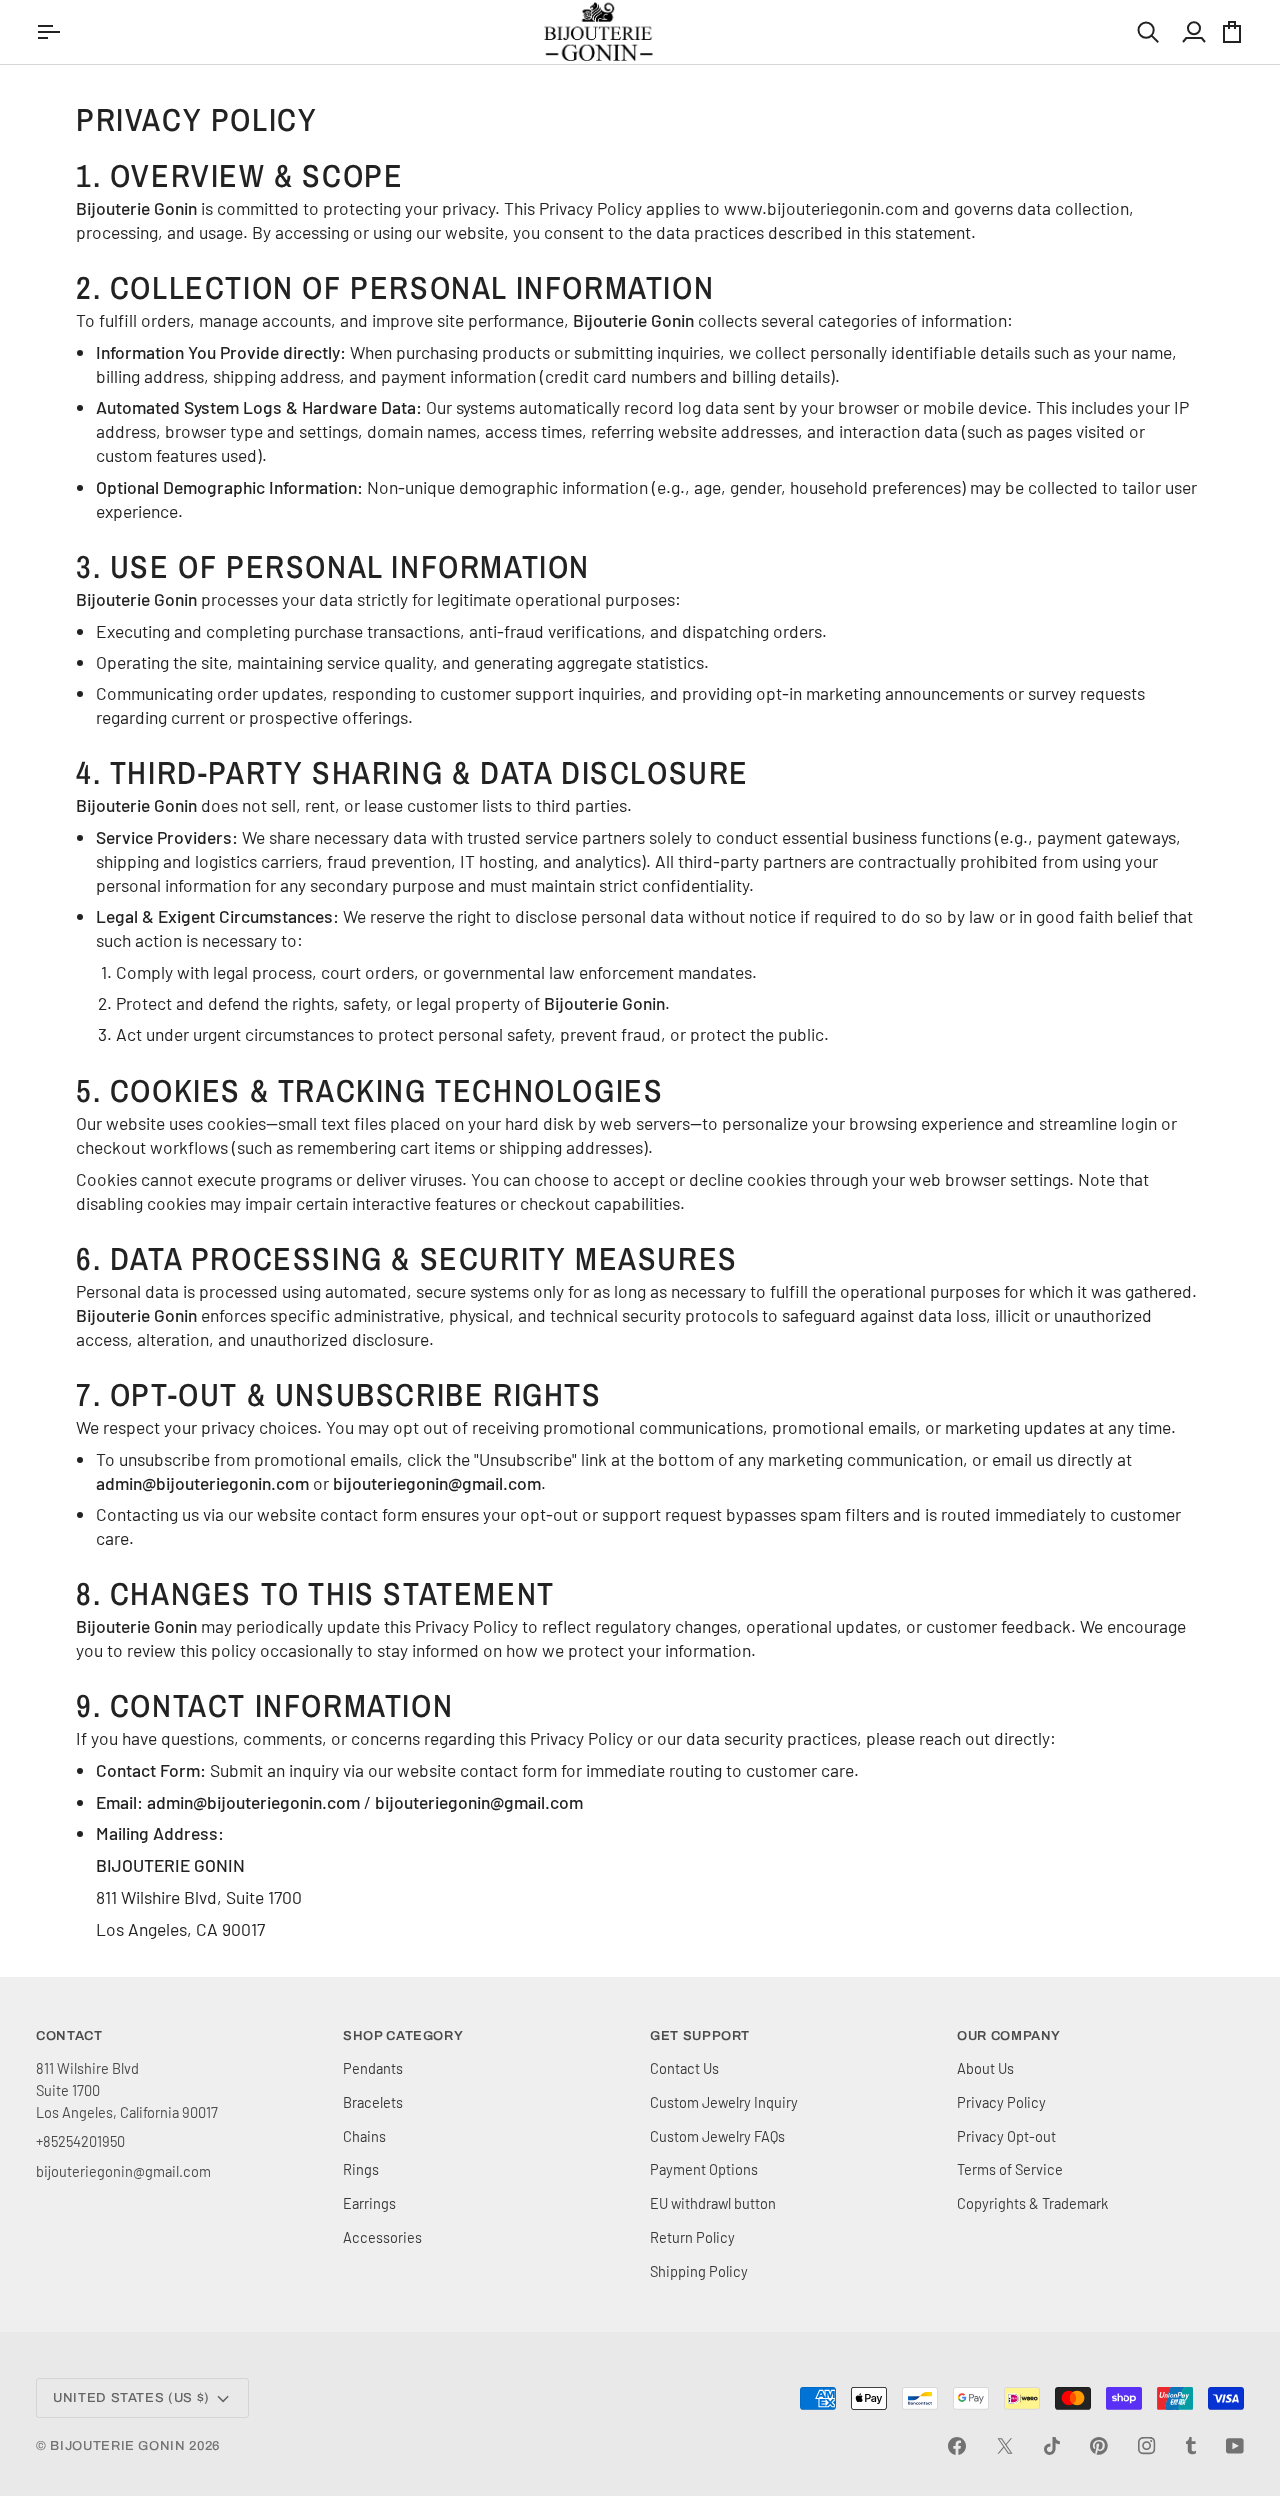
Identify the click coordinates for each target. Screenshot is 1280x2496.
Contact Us (684, 2068)
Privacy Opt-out (1006, 2136)
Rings (361, 2169)
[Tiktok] (1052, 2446)
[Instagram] (1147, 2446)
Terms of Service (1010, 2169)
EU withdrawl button (713, 2203)
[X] (1005, 2446)
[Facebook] (957, 2446)
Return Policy (692, 2237)
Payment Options (704, 2169)
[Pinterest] (1099, 2446)
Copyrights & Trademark (1032, 2203)
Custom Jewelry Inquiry (724, 2102)
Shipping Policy (699, 2271)
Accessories (382, 2237)
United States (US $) (131, 2398)
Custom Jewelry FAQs (717, 2136)
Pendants (373, 2068)
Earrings (369, 2203)
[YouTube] (1235, 2446)
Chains (364, 2136)
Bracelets (373, 2102)
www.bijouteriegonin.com (821, 208)
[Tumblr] (1191, 2446)
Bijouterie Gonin (117, 2446)
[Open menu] (51, 32)
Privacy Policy (1001, 2102)
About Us (985, 2068)
